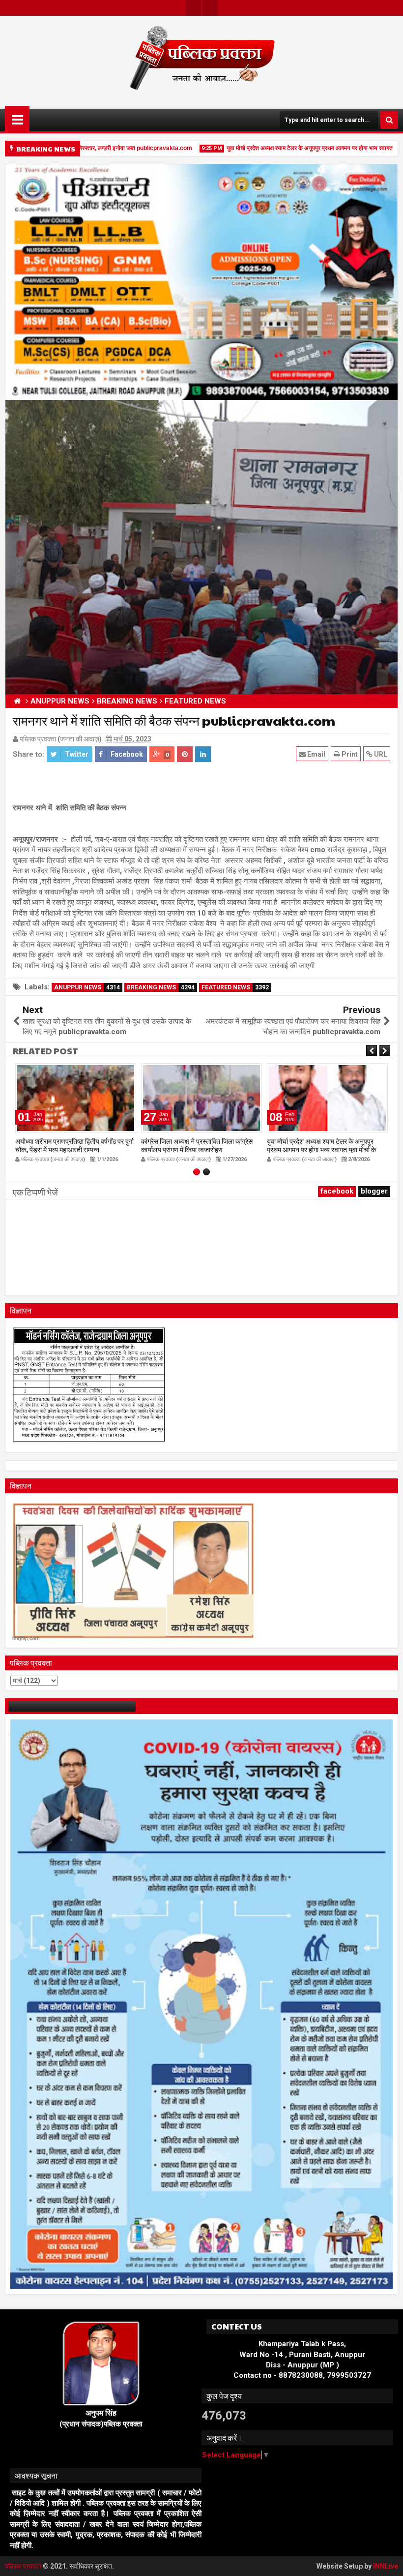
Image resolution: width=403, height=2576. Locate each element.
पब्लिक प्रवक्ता (24, 2566)
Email (316, 754)
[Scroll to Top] (388, 2561)
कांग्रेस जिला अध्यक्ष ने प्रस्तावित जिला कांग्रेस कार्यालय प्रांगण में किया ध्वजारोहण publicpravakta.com (71, 1149)
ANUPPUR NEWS (87, 987)
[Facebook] (210, 8)
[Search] (389, 120)
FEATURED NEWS (235, 987)
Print (349, 754)
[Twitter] (193, 8)
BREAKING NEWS (161, 987)
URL (380, 754)
